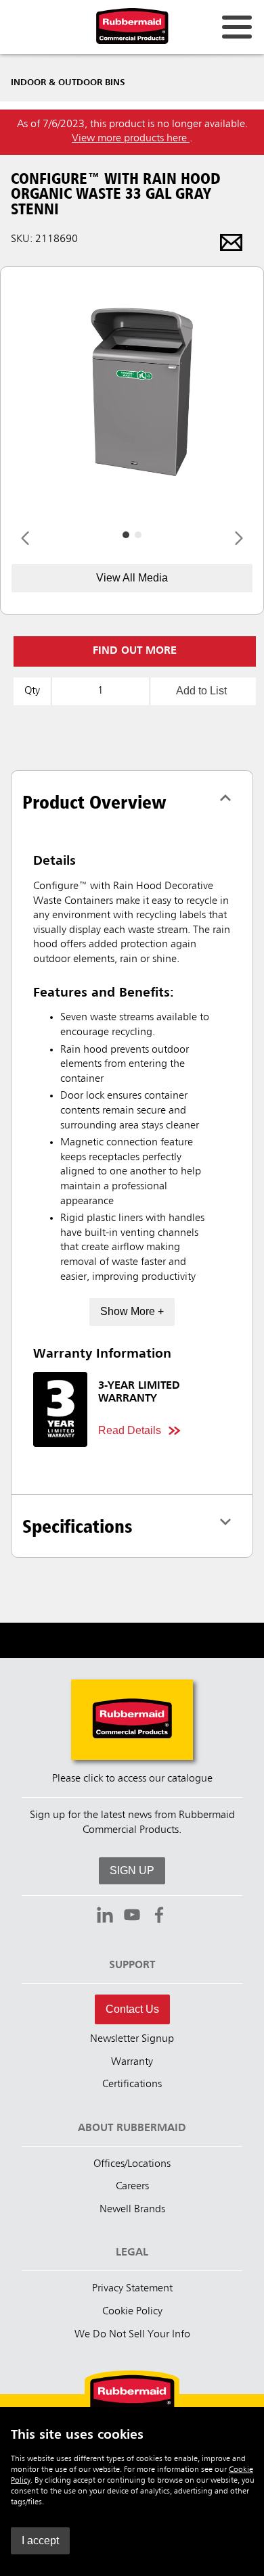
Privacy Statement (132, 2289)
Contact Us (132, 2009)
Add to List (201, 691)
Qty (32, 691)
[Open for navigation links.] (237, 27)
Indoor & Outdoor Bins (68, 82)
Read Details (130, 1430)
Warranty (132, 2062)
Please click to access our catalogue (132, 1779)
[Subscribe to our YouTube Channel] (132, 1917)
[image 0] (126, 535)
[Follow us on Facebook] (159, 1917)
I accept (40, 2541)
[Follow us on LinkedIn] (105, 1917)
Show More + (132, 1311)
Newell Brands (132, 2210)
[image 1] (138, 535)
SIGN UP (132, 1870)
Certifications (132, 2084)
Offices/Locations (132, 2164)
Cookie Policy (132, 2312)
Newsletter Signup (132, 2039)
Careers (132, 2187)
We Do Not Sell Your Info (132, 2335)
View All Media (132, 578)
